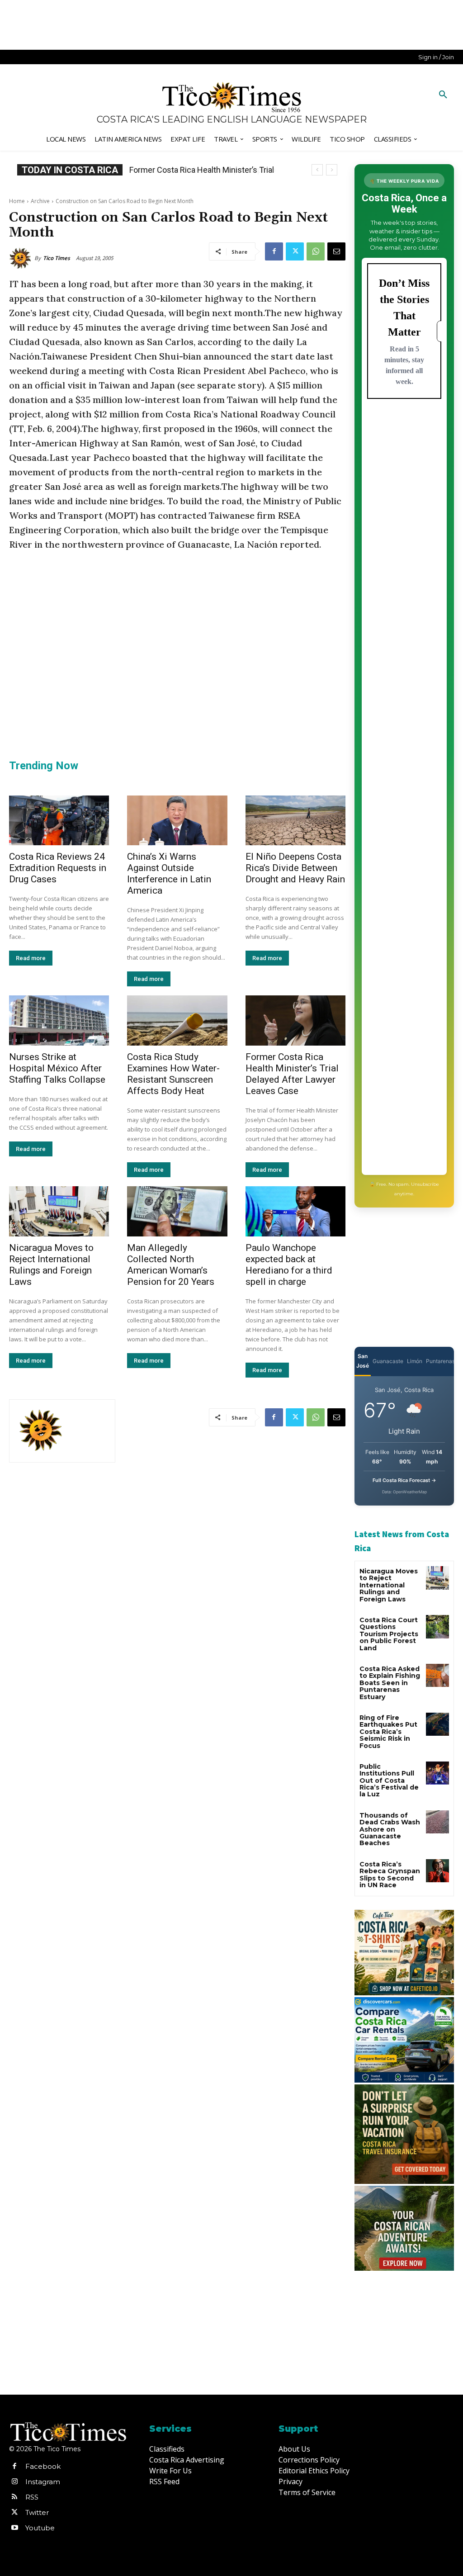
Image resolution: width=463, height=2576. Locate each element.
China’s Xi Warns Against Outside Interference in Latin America (169, 874)
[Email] (336, 251)
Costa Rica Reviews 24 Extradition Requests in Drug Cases (58, 868)
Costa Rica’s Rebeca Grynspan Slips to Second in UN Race (390, 1875)
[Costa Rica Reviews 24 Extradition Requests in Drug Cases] (59, 821)
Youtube (40, 2528)
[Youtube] (14, 2528)
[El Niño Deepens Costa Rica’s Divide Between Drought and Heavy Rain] (295, 821)
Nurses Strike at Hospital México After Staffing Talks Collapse (57, 1068)
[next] (332, 170)
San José (363, 1361)
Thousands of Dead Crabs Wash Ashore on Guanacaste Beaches (390, 1829)
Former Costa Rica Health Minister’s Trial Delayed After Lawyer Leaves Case (292, 1074)
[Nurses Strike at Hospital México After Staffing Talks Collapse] (59, 1020)
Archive (40, 201)
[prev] (317, 170)
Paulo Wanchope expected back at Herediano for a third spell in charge (289, 1265)
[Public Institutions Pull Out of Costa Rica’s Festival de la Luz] (437, 1773)
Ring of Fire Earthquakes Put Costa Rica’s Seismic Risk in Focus (388, 1732)
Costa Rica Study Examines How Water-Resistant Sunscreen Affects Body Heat (173, 1074)
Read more (31, 958)
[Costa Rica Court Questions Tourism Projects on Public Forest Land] (437, 1627)
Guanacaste (388, 1361)
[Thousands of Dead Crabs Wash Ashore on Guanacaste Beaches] (437, 1822)
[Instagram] (14, 2482)
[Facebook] (274, 251)
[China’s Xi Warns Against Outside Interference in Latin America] (177, 821)
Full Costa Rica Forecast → (404, 1480)
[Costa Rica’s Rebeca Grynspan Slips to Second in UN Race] (437, 1871)
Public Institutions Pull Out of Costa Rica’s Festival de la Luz (389, 1780)
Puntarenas (440, 1361)
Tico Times (57, 258)
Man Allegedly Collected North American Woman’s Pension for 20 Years (171, 1265)
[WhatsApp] (316, 251)
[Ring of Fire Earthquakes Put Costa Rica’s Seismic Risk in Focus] (437, 1724)
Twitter (37, 2512)
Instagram (43, 2482)
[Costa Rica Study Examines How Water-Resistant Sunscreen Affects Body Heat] (177, 1020)
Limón (415, 1361)
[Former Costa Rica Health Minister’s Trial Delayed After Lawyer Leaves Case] (295, 1020)
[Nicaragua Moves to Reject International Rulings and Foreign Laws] (59, 1211)
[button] (443, 95)
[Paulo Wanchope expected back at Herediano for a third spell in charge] (295, 1211)
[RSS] (14, 2497)
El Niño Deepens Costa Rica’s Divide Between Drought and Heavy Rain (295, 868)
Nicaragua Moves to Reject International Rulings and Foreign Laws (51, 1265)
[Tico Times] (22, 258)
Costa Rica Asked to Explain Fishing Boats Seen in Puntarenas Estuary (390, 1683)
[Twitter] (295, 251)
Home (17, 201)
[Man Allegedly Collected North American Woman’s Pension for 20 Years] (177, 1211)
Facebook (43, 2466)
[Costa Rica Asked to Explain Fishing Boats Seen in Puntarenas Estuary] (437, 1675)
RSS (32, 2497)
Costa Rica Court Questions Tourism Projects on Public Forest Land (389, 1634)
